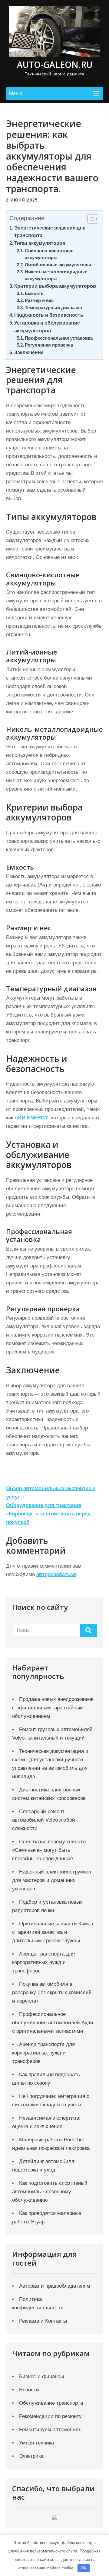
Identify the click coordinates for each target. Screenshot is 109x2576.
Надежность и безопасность (49, 315)
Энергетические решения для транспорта (50, 232)
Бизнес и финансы (41, 2376)
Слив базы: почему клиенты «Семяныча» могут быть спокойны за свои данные (49, 1850)
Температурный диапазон (53, 308)
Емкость (34, 293)
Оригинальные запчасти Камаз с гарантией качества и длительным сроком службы (53, 1932)
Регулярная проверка (49, 345)
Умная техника (36, 2443)
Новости (29, 2390)
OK (84, 2568)
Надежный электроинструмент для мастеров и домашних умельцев (52, 1880)
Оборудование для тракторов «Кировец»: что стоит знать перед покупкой (48, 1514)
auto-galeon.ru (55, 65)
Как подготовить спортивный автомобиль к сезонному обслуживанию (50, 2192)
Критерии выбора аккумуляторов (55, 286)
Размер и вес (39, 300)
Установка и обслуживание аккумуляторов (47, 327)
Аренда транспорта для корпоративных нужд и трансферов (43, 1962)
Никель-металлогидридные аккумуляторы (56, 275)
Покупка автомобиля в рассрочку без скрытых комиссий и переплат (52, 1992)
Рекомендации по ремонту (50, 2416)
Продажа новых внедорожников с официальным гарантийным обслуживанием (53, 1708)
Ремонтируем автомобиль (50, 2430)
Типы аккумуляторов (40, 243)
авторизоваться (56, 1574)
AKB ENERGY (31, 1118)
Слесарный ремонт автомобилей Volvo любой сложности (44, 1820)
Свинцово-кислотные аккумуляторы (49, 254)
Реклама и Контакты (43, 2321)
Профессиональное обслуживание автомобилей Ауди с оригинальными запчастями (53, 2023)
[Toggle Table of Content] (90, 219)
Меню (16, 93)
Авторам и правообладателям (55, 2286)
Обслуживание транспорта (51, 2403)
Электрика (31, 2456)
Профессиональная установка (59, 338)
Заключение (29, 352)
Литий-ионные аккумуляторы (58, 265)
